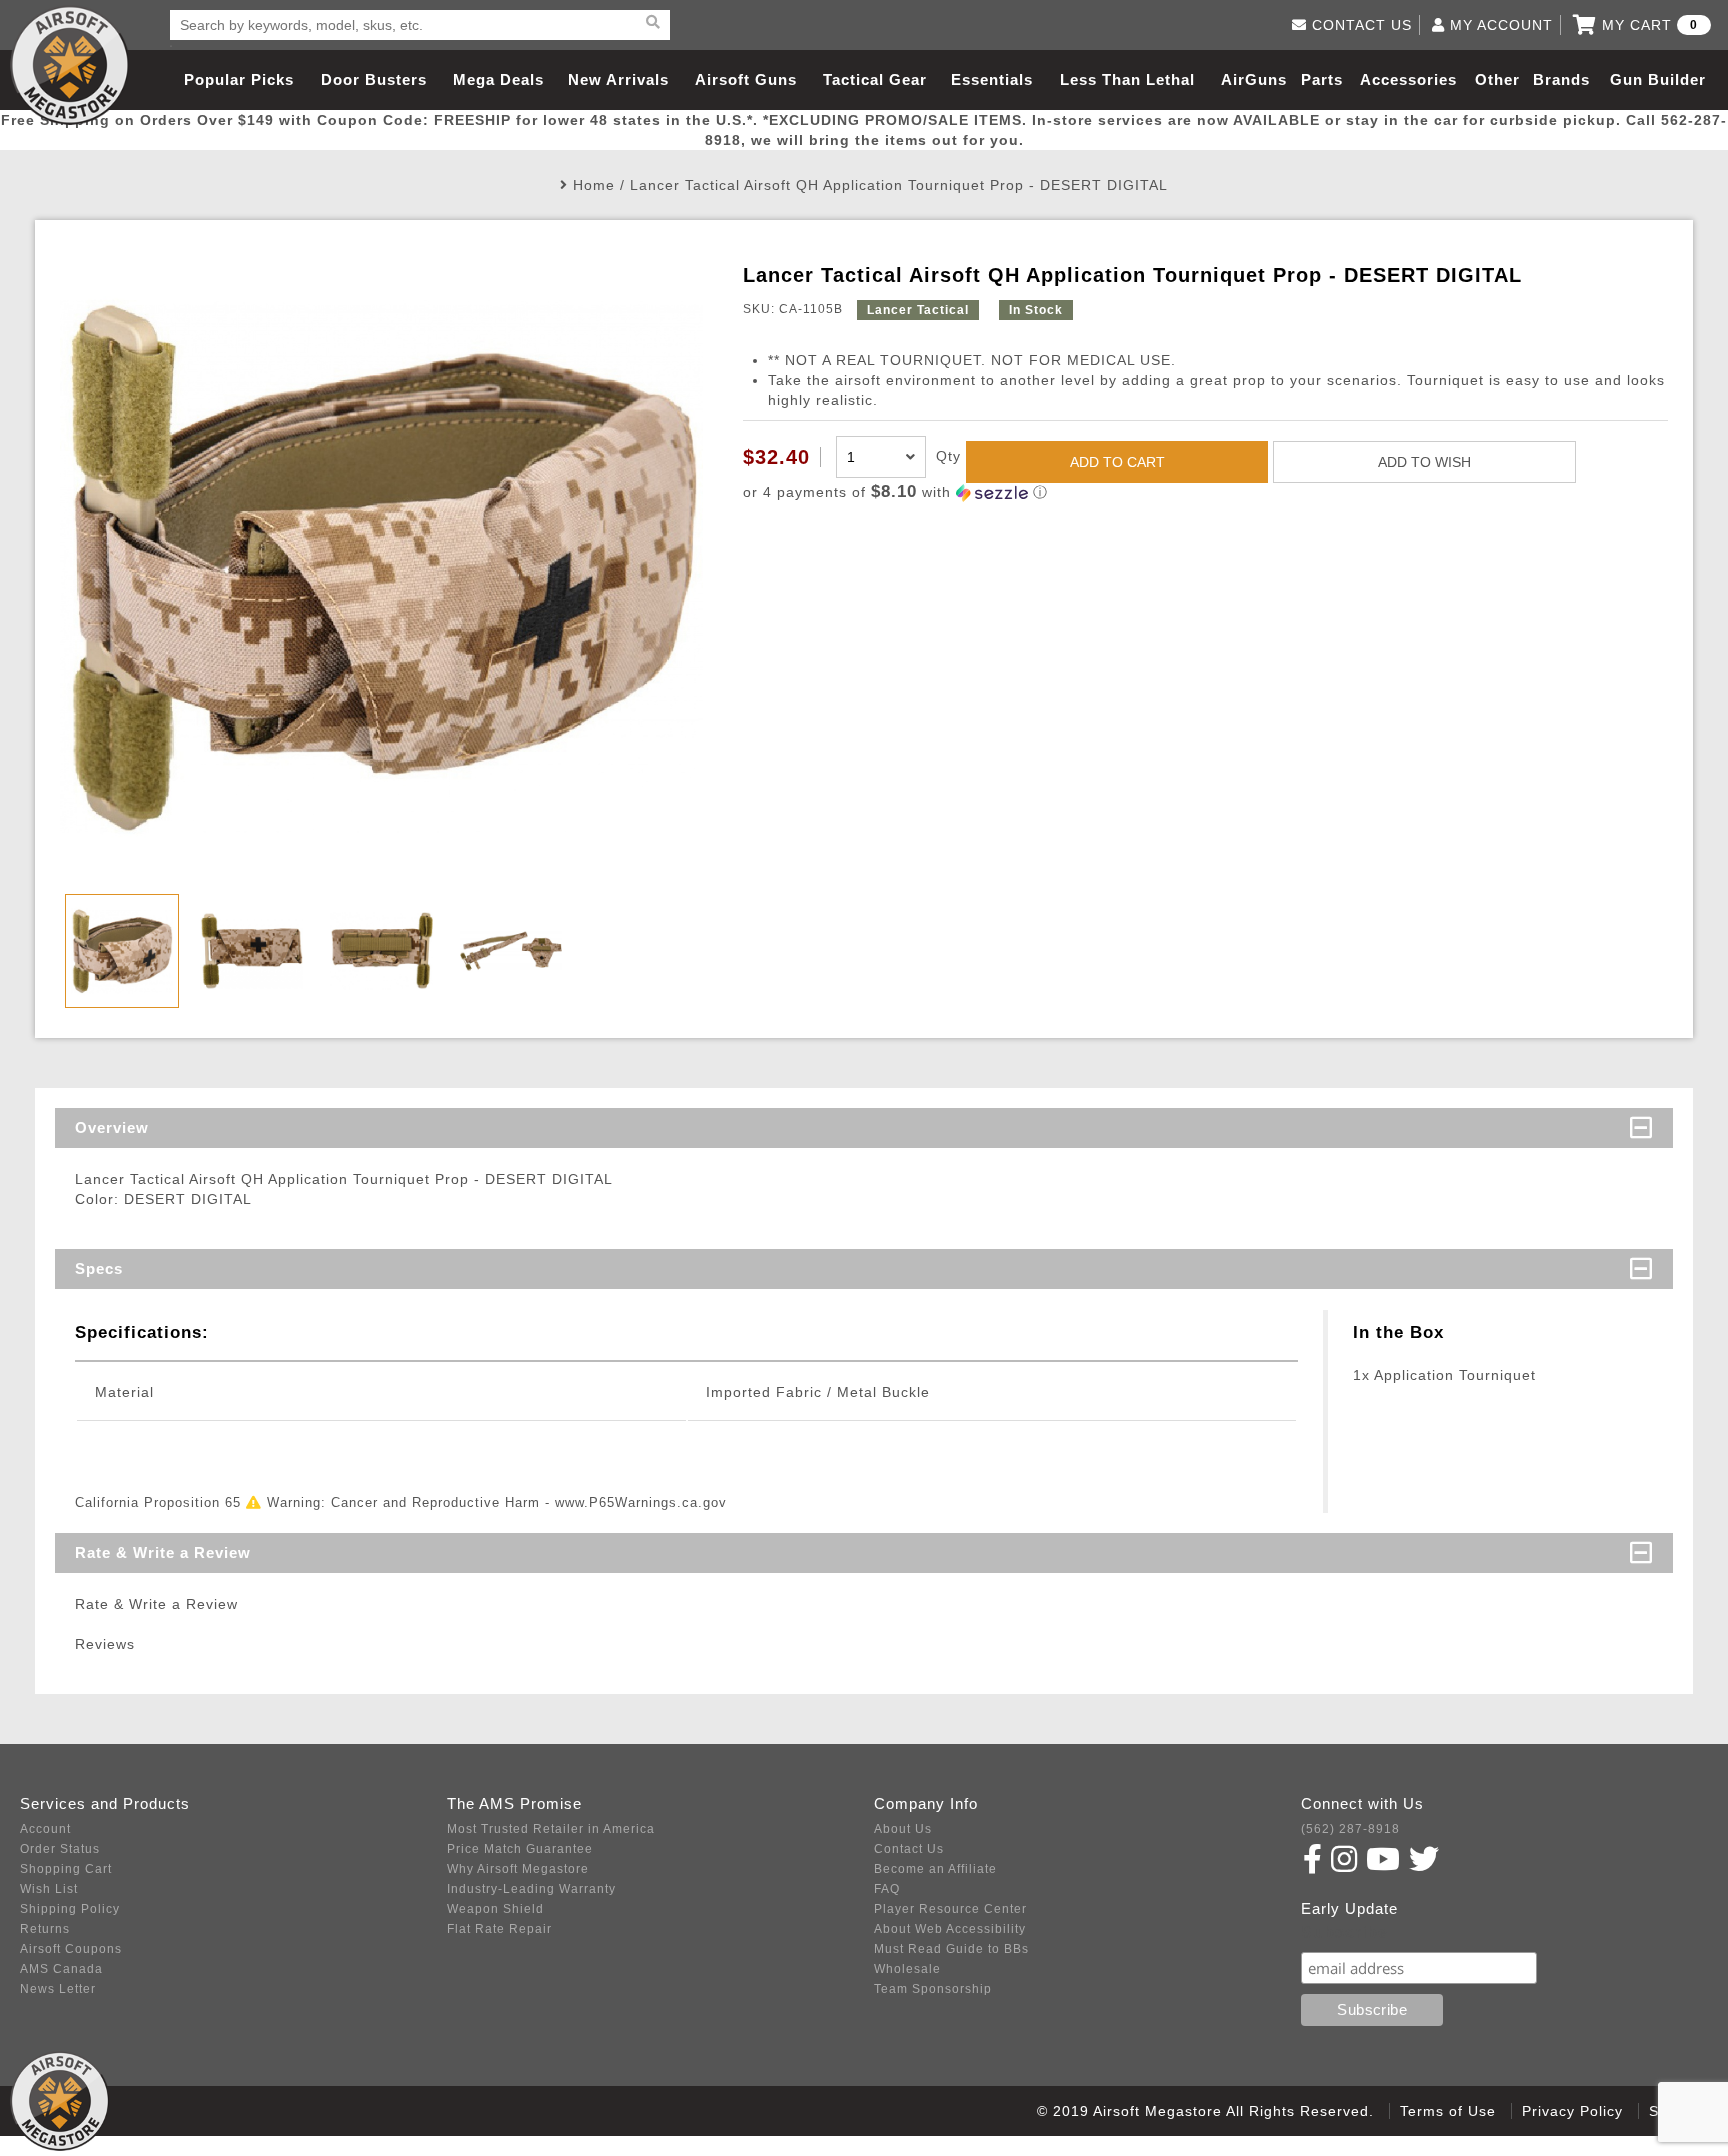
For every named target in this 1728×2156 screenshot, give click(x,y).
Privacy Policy (1572, 2111)
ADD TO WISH (1424, 462)
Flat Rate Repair (499, 1929)
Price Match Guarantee (520, 1849)
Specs (99, 1268)
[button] (1205, 492)
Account (45, 1829)
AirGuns (1254, 79)
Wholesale (907, 1969)
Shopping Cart (66, 1869)
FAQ (887, 1889)
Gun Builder (1658, 79)
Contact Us (909, 1849)
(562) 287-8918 (1350, 1829)
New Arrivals (618, 79)
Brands (1561, 79)
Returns (45, 1929)
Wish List (49, 1889)
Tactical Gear (875, 79)
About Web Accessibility (950, 1929)
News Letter (58, 1989)
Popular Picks (239, 79)
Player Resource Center (950, 1909)
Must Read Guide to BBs (951, 1949)
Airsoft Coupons (71, 1949)
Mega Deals (498, 79)
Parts (1322, 79)
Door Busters (374, 79)
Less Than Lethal (1127, 79)
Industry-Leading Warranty (531, 1889)
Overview (112, 1127)
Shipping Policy (70, 1909)
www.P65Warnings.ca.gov (641, 1502)
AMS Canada (61, 1969)
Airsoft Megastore (70, 65)
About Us (903, 1829)
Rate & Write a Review (163, 1552)
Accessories (1408, 79)
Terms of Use (1448, 2111)
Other (1497, 79)
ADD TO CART (1117, 462)
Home (594, 185)
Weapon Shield (495, 1909)
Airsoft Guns (746, 79)
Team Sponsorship (933, 1989)
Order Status (60, 1849)
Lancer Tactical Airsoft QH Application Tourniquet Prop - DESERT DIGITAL (899, 185)
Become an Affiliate (935, 1869)
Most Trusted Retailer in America (551, 1829)
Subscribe (1344, 1932)
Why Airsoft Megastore (518, 1869)
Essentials (992, 79)
